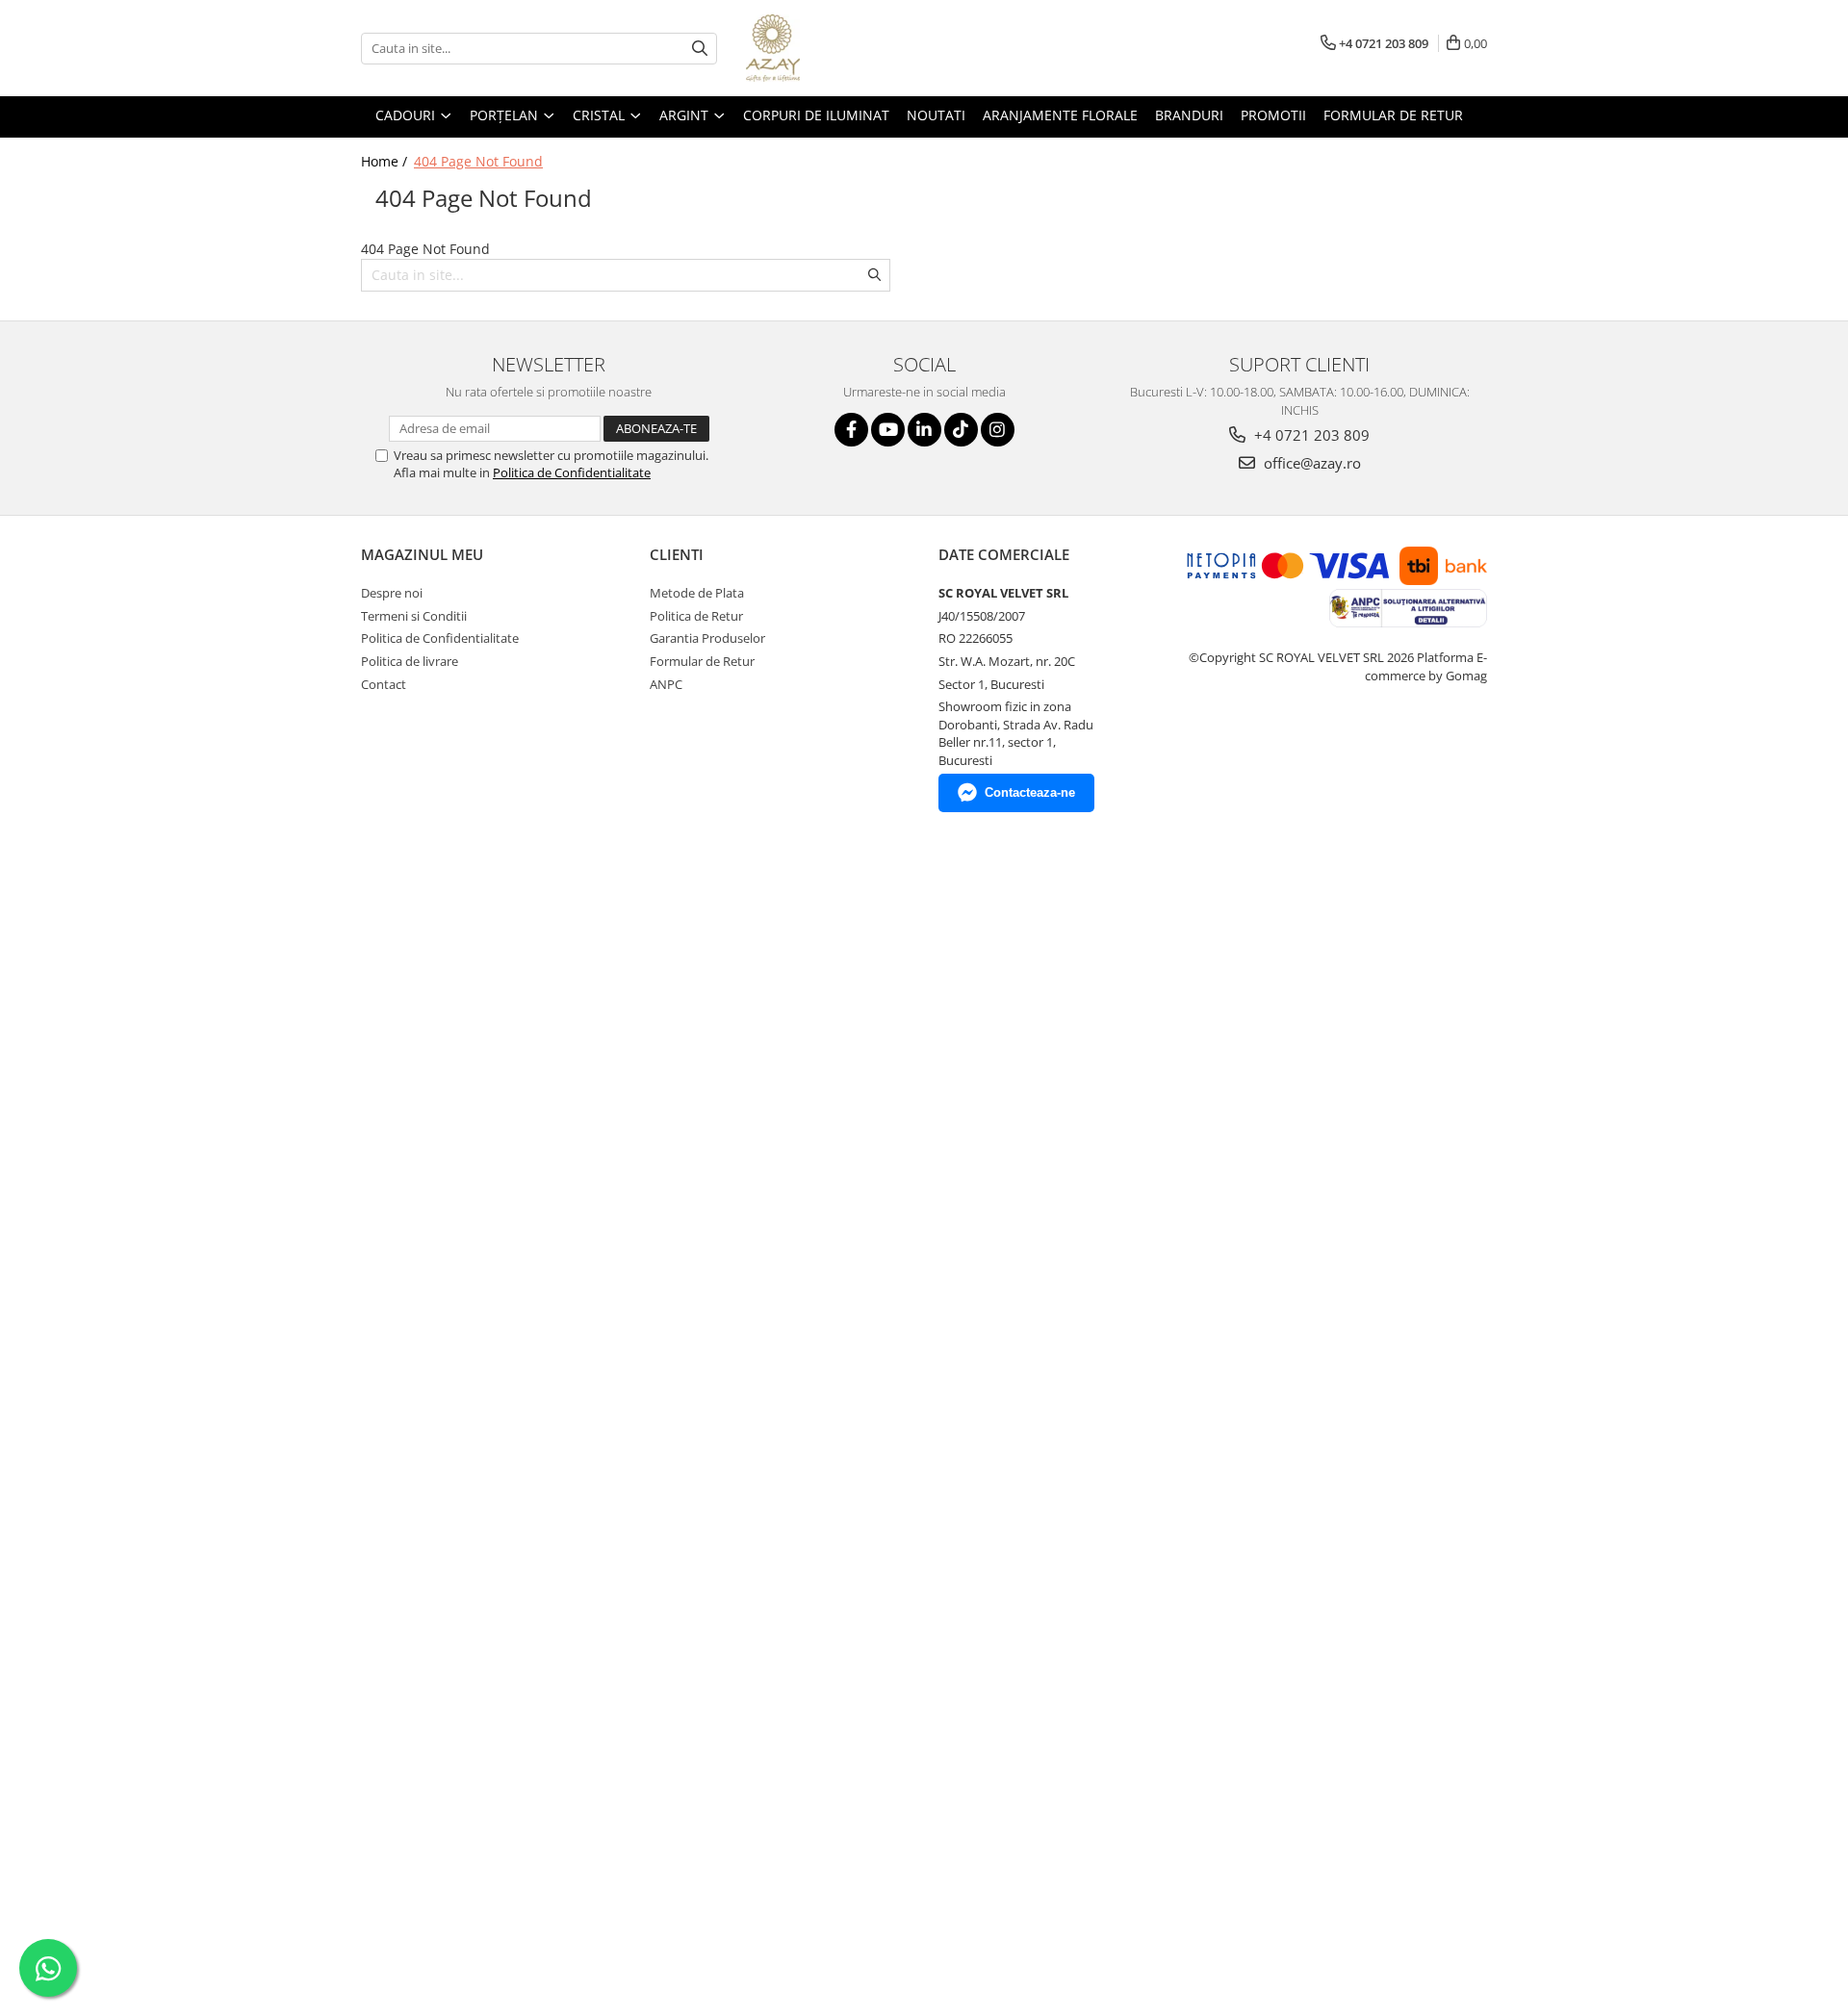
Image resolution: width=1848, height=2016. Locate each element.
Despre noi (392, 593)
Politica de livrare (410, 661)
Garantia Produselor (707, 638)
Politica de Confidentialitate (572, 472)
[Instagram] (998, 430)
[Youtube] (888, 430)
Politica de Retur (696, 616)
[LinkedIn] (924, 430)
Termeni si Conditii (414, 616)
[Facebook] (851, 430)
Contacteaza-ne (1030, 792)
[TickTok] (961, 430)
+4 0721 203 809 (1310, 435)
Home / (386, 161)
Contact (384, 684)
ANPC (666, 684)
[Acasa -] (842, 48)
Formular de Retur (1393, 115)
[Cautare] (700, 49)
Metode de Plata (697, 593)
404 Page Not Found (478, 161)
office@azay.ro (1310, 463)
